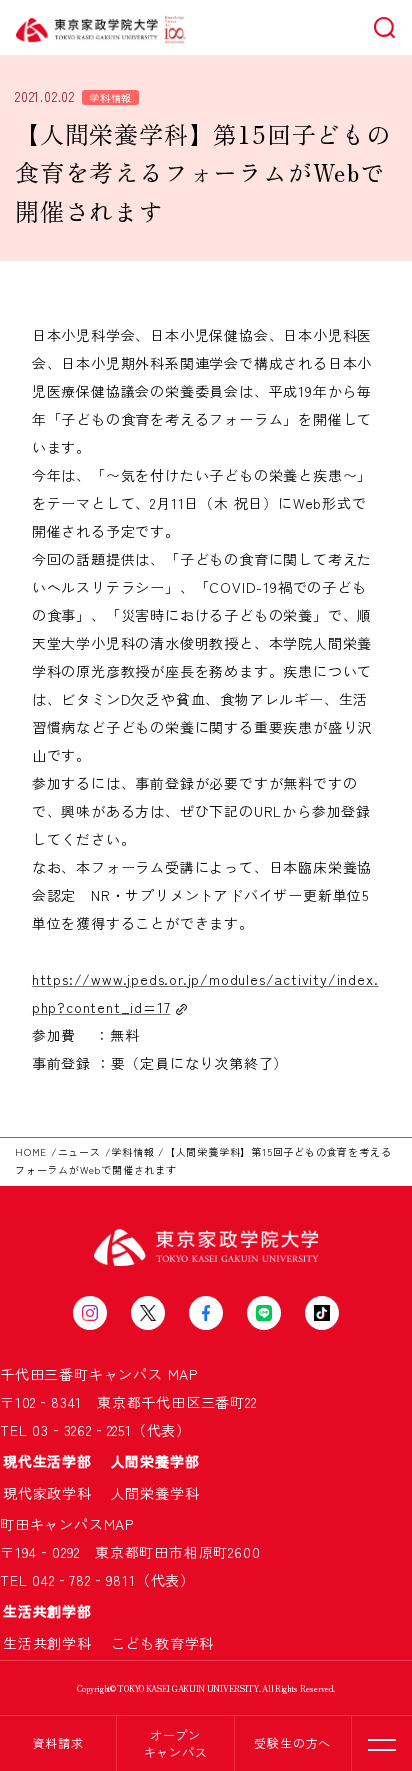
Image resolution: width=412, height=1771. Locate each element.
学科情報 (110, 97)
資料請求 (58, 1742)
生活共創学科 (55, 1643)
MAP (183, 1374)
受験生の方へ (292, 1742)
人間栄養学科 (155, 1493)
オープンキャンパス (176, 1743)
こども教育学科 (163, 1643)
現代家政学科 (55, 1493)
